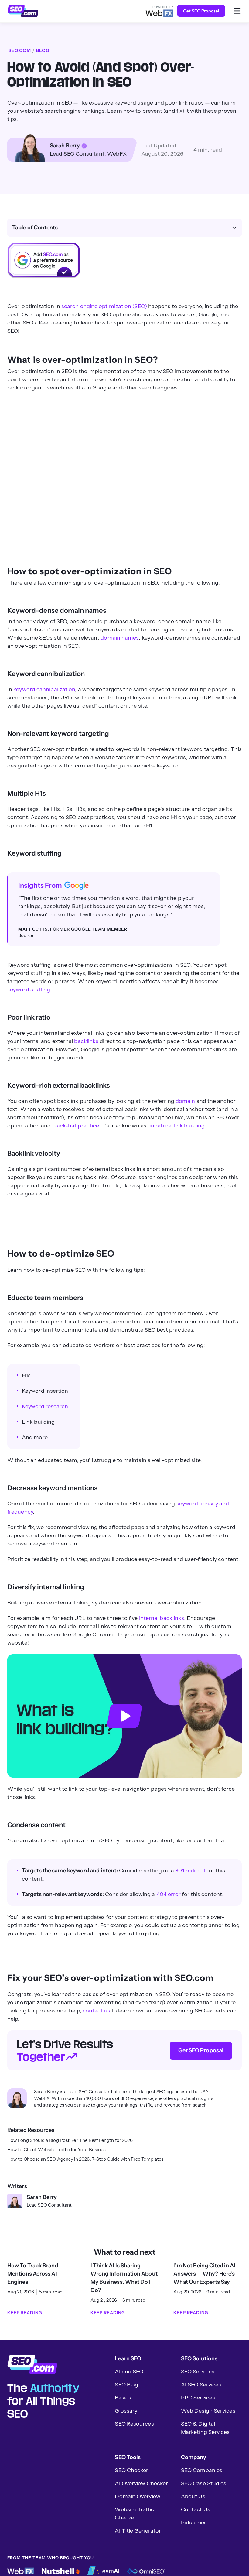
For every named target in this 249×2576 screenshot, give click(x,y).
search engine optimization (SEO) (104, 306)
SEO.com (20, 50)
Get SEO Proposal (201, 11)
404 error (169, 1894)
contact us (96, 2011)
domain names (120, 638)
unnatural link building (176, 1126)
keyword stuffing (29, 990)
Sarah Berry (65, 146)
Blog (43, 50)
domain (185, 1101)
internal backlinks (162, 1618)
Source (26, 935)
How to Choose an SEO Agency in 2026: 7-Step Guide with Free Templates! (86, 2159)
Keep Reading (25, 2313)
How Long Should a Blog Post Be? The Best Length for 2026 (70, 2140)
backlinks (86, 1041)
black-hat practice (76, 1126)
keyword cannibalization (44, 689)
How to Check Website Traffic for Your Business (57, 2150)
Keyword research (45, 1406)
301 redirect (190, 1871)
